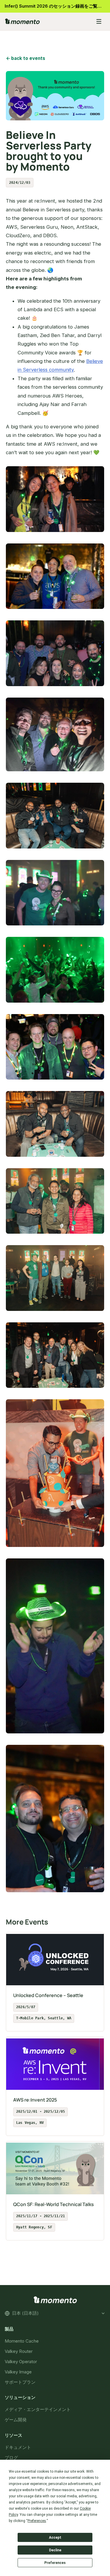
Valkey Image (18, 2372)
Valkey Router (19, 2351)
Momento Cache (22, 2341)
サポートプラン (20, 2382)
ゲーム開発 (16, 2420)
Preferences (55, 2563)
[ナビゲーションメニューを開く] (99, 21)
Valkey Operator (21, 2361)
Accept (55, 2538)
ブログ (11, 2458)
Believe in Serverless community (60, 365)
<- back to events (26, 58)
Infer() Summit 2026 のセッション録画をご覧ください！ (57, 6)
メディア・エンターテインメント (38, 2409)
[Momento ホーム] (46, 21)
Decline (55, 2550)
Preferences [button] (37, 2521)
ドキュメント (18, 2447)
